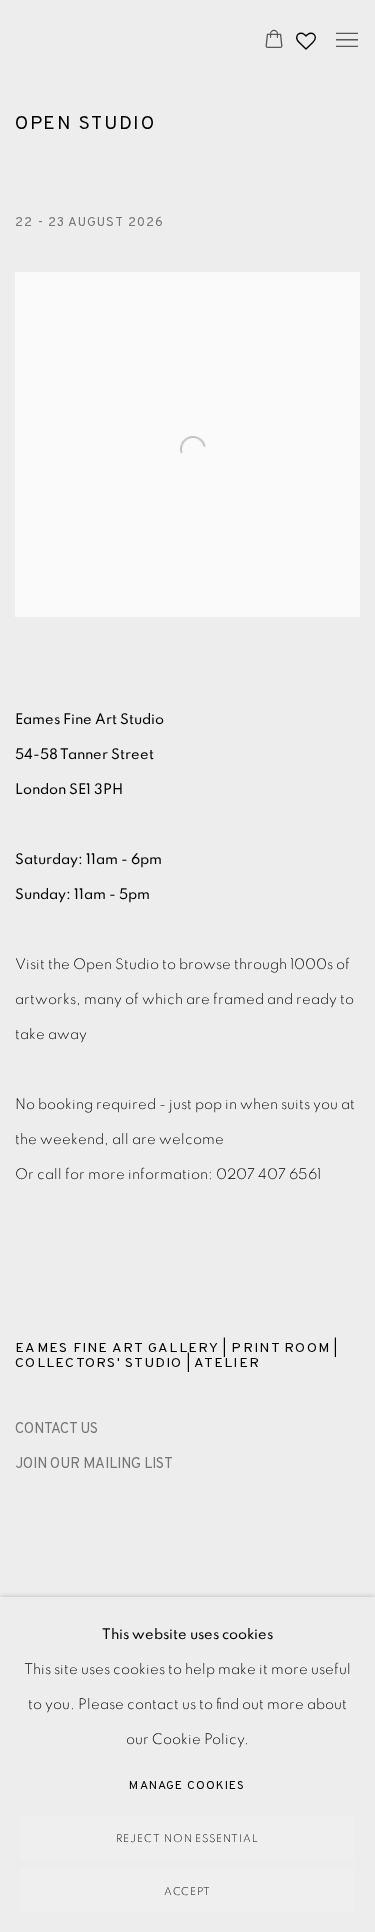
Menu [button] (345, 41)
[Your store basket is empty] (274, 41)
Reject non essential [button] (188, 1838)
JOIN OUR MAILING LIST (94, 1464)
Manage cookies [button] (187, 1786)
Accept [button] (188, 1891)
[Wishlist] (308, 36)
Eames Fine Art (118, 41)
